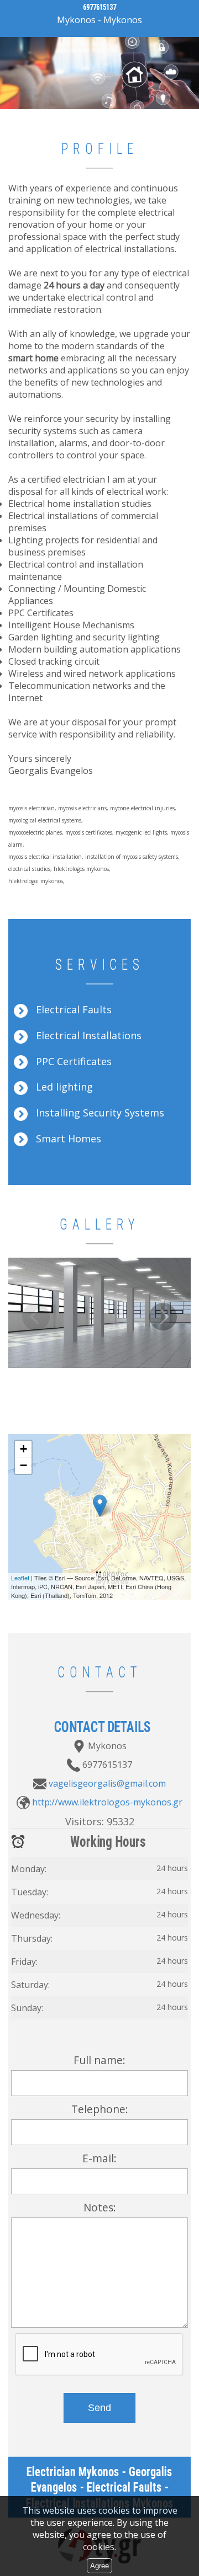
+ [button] (23, 1449)
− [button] (23, 1465)
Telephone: (100, 2109)
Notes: (100, 2207)
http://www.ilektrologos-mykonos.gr (107, 1802)
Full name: (99, 2060)
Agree (99, 2566)
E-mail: (99, 2158)
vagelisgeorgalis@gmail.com (107, 1783)
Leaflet (20, 1578)
